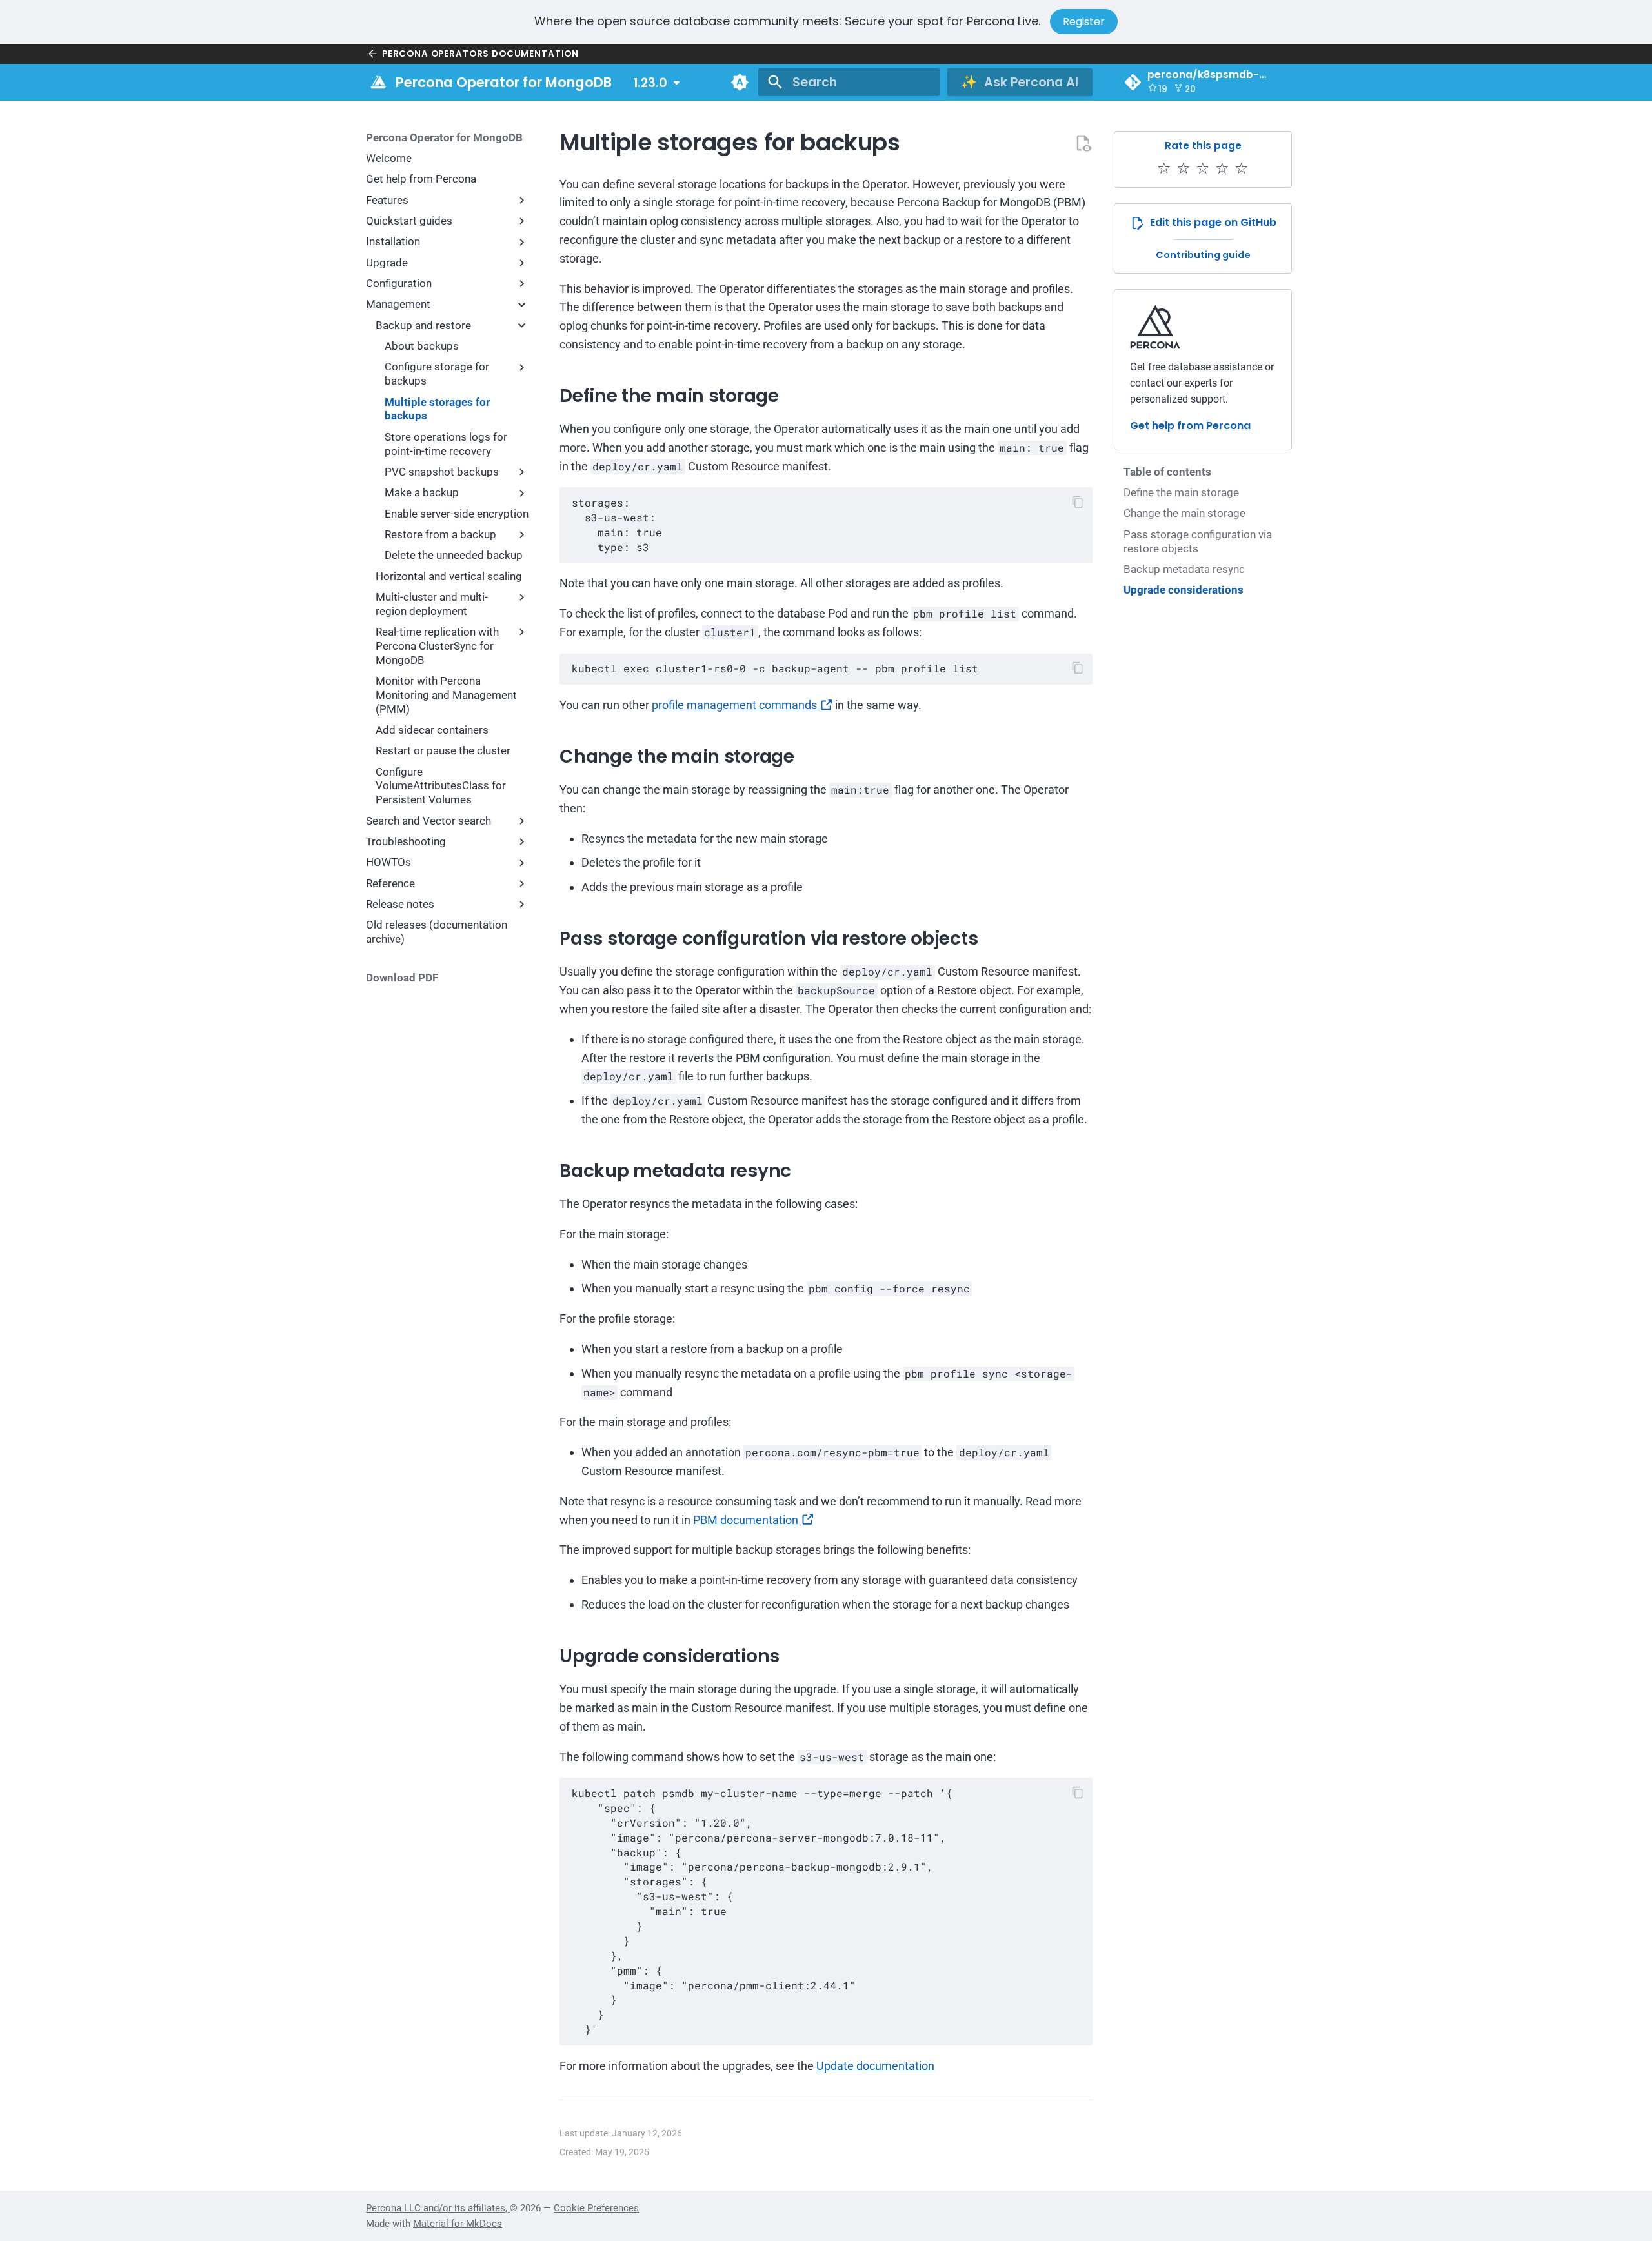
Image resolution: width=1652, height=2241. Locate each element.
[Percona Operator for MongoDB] (378, 82)
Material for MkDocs (458, 2224)
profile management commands (736, 705)
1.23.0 (650, 82)
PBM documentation (747, 1520)
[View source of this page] (1083, 143)
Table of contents (1167, 472)
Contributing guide (1203, 254)
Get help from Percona (1190, 426)
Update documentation (875, 2066)
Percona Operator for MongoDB (444, 137)
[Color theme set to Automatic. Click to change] (740, 82)
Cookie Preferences (596, 2208)
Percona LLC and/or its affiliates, (438, 2208)
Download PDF (402, 978)
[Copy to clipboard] (1078, 502)
